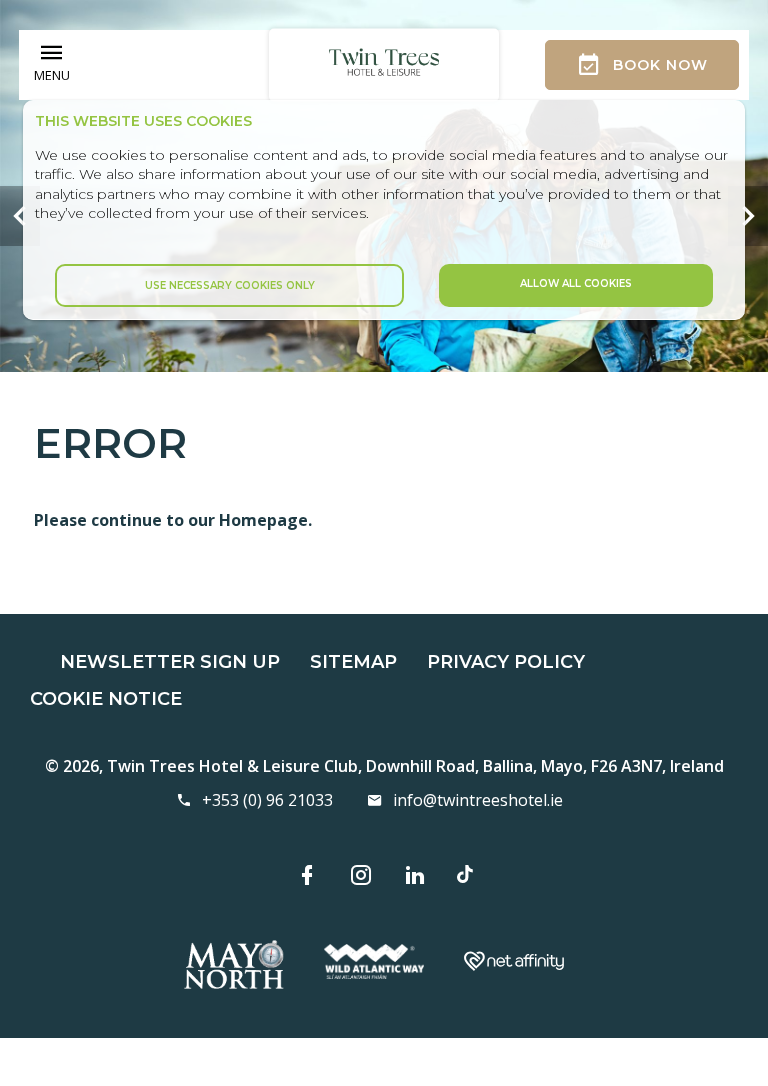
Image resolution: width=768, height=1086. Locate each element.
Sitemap (353, 662)
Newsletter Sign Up (170, 662)
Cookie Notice (106, 699)
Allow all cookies (576, 283)
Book (660, 65)
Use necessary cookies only (230, 285)
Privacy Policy (506, 662)
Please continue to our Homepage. (173, 520)
